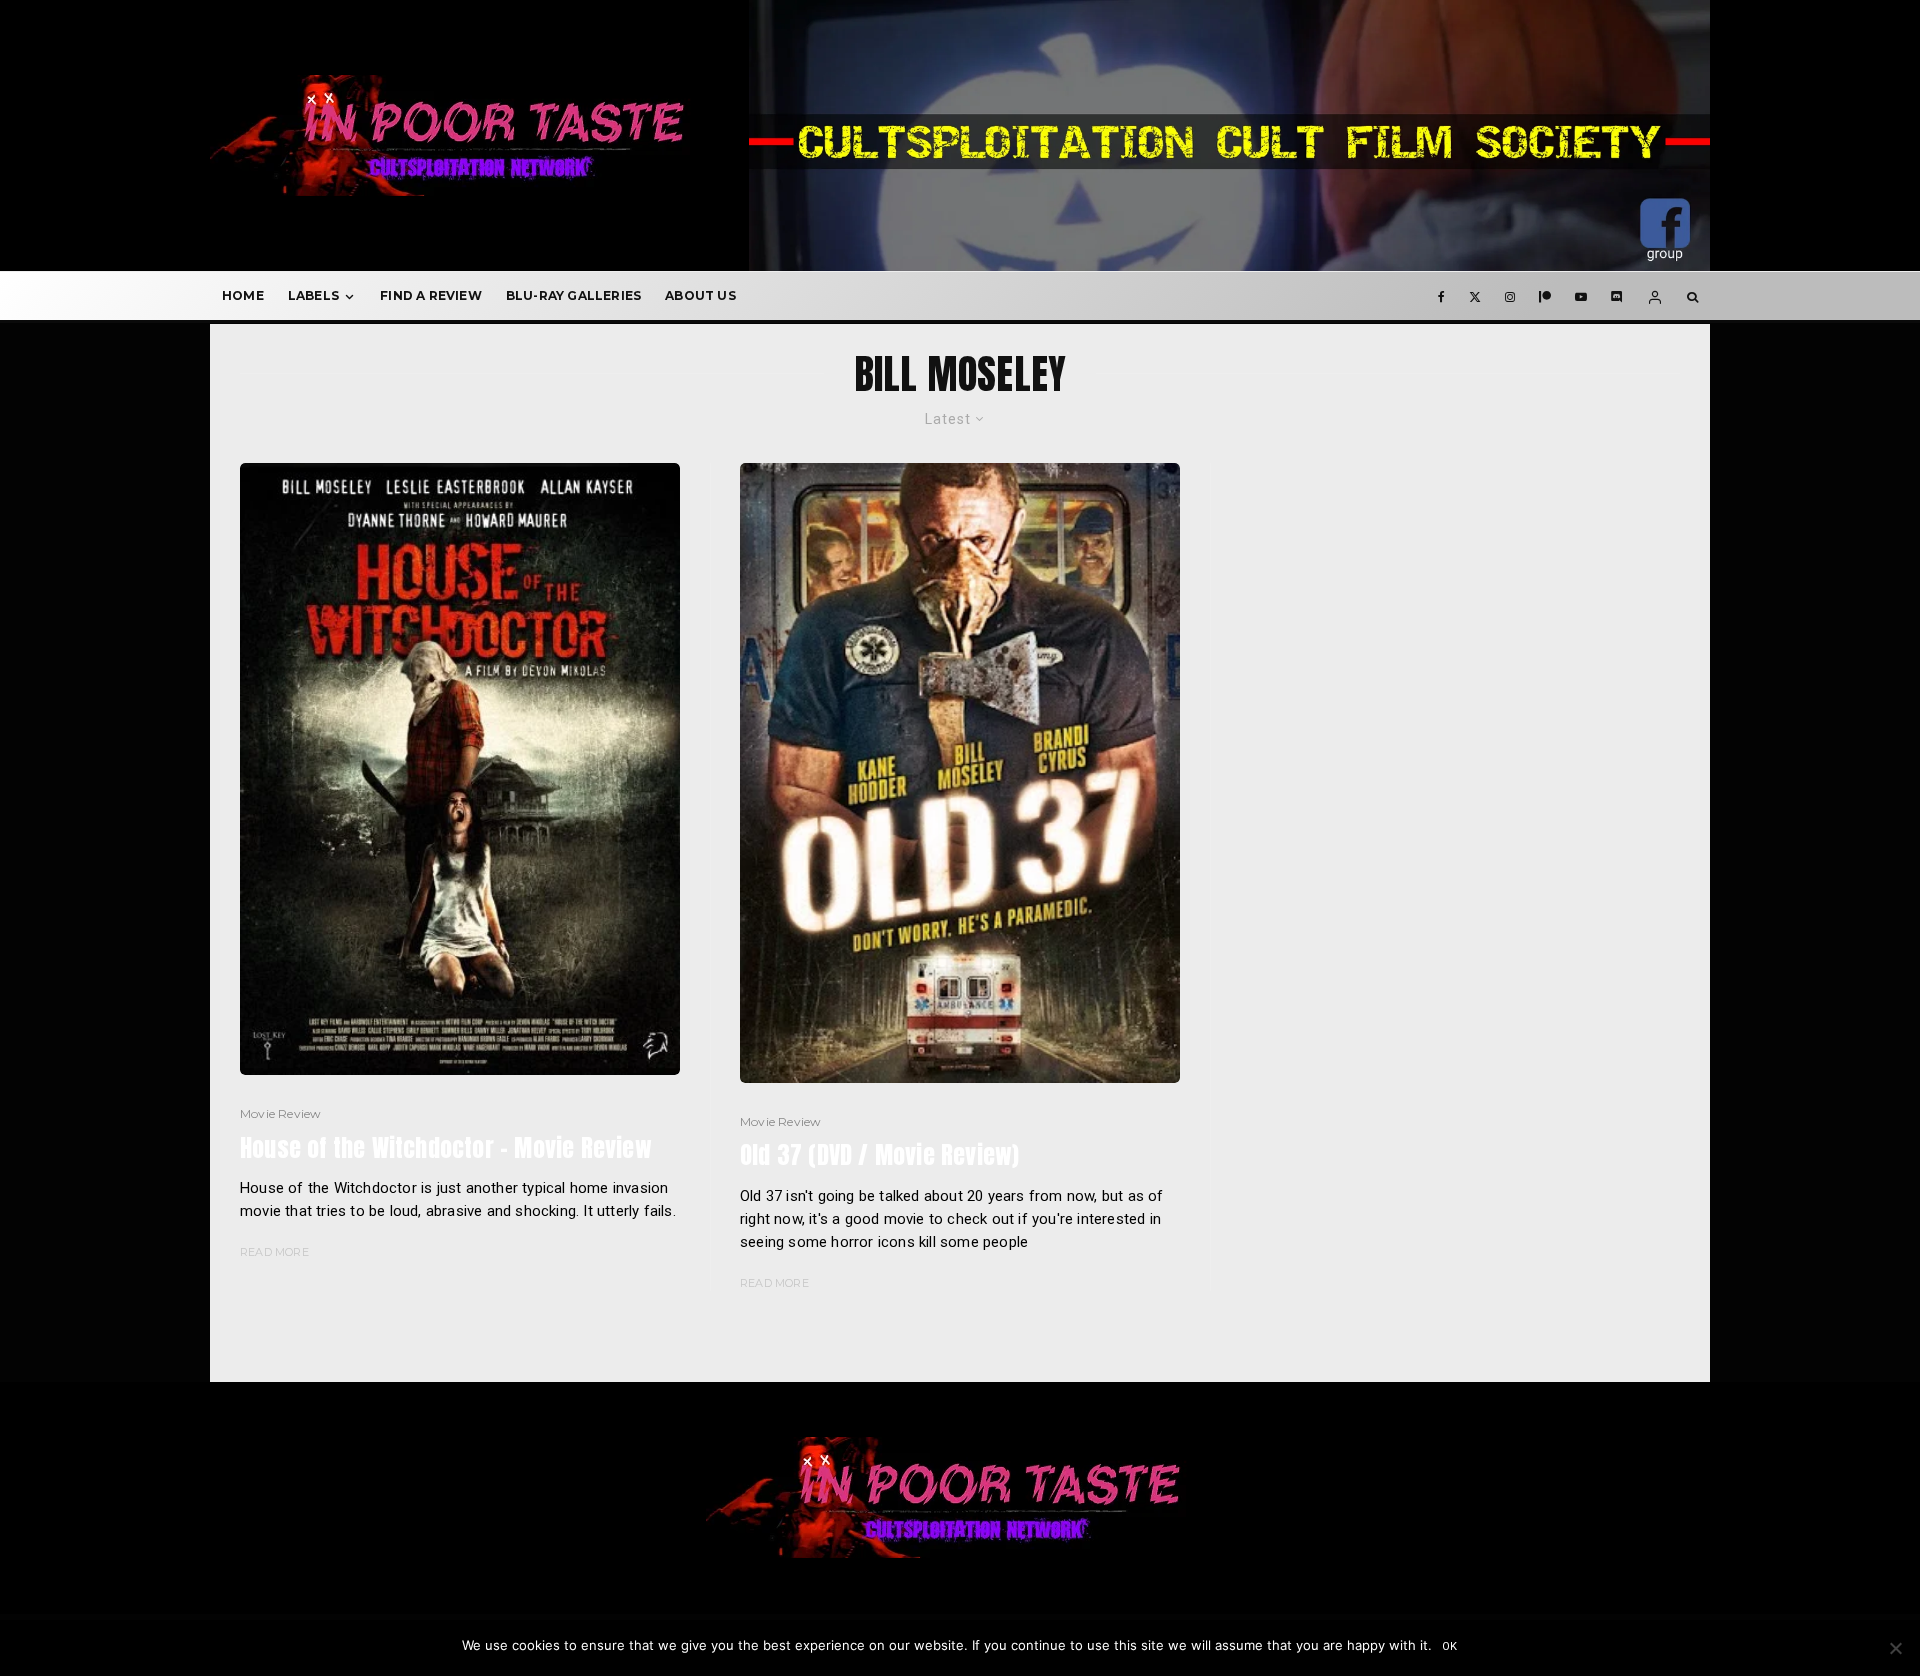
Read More (274, 1252)
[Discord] (1617, 296)
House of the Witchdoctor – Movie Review (446, 1148)
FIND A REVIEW (431, 295)
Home (243, 295)
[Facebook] (1441, 296)
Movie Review (280, 1113)
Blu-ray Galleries (573, 295)
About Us (700, 295)
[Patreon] (1545, 296)
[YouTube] (1581, 296)
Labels (313, 295)
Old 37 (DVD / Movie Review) (879, 1155)
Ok (1450, 1646)
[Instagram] (1510, 296)
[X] (1475, 296)
